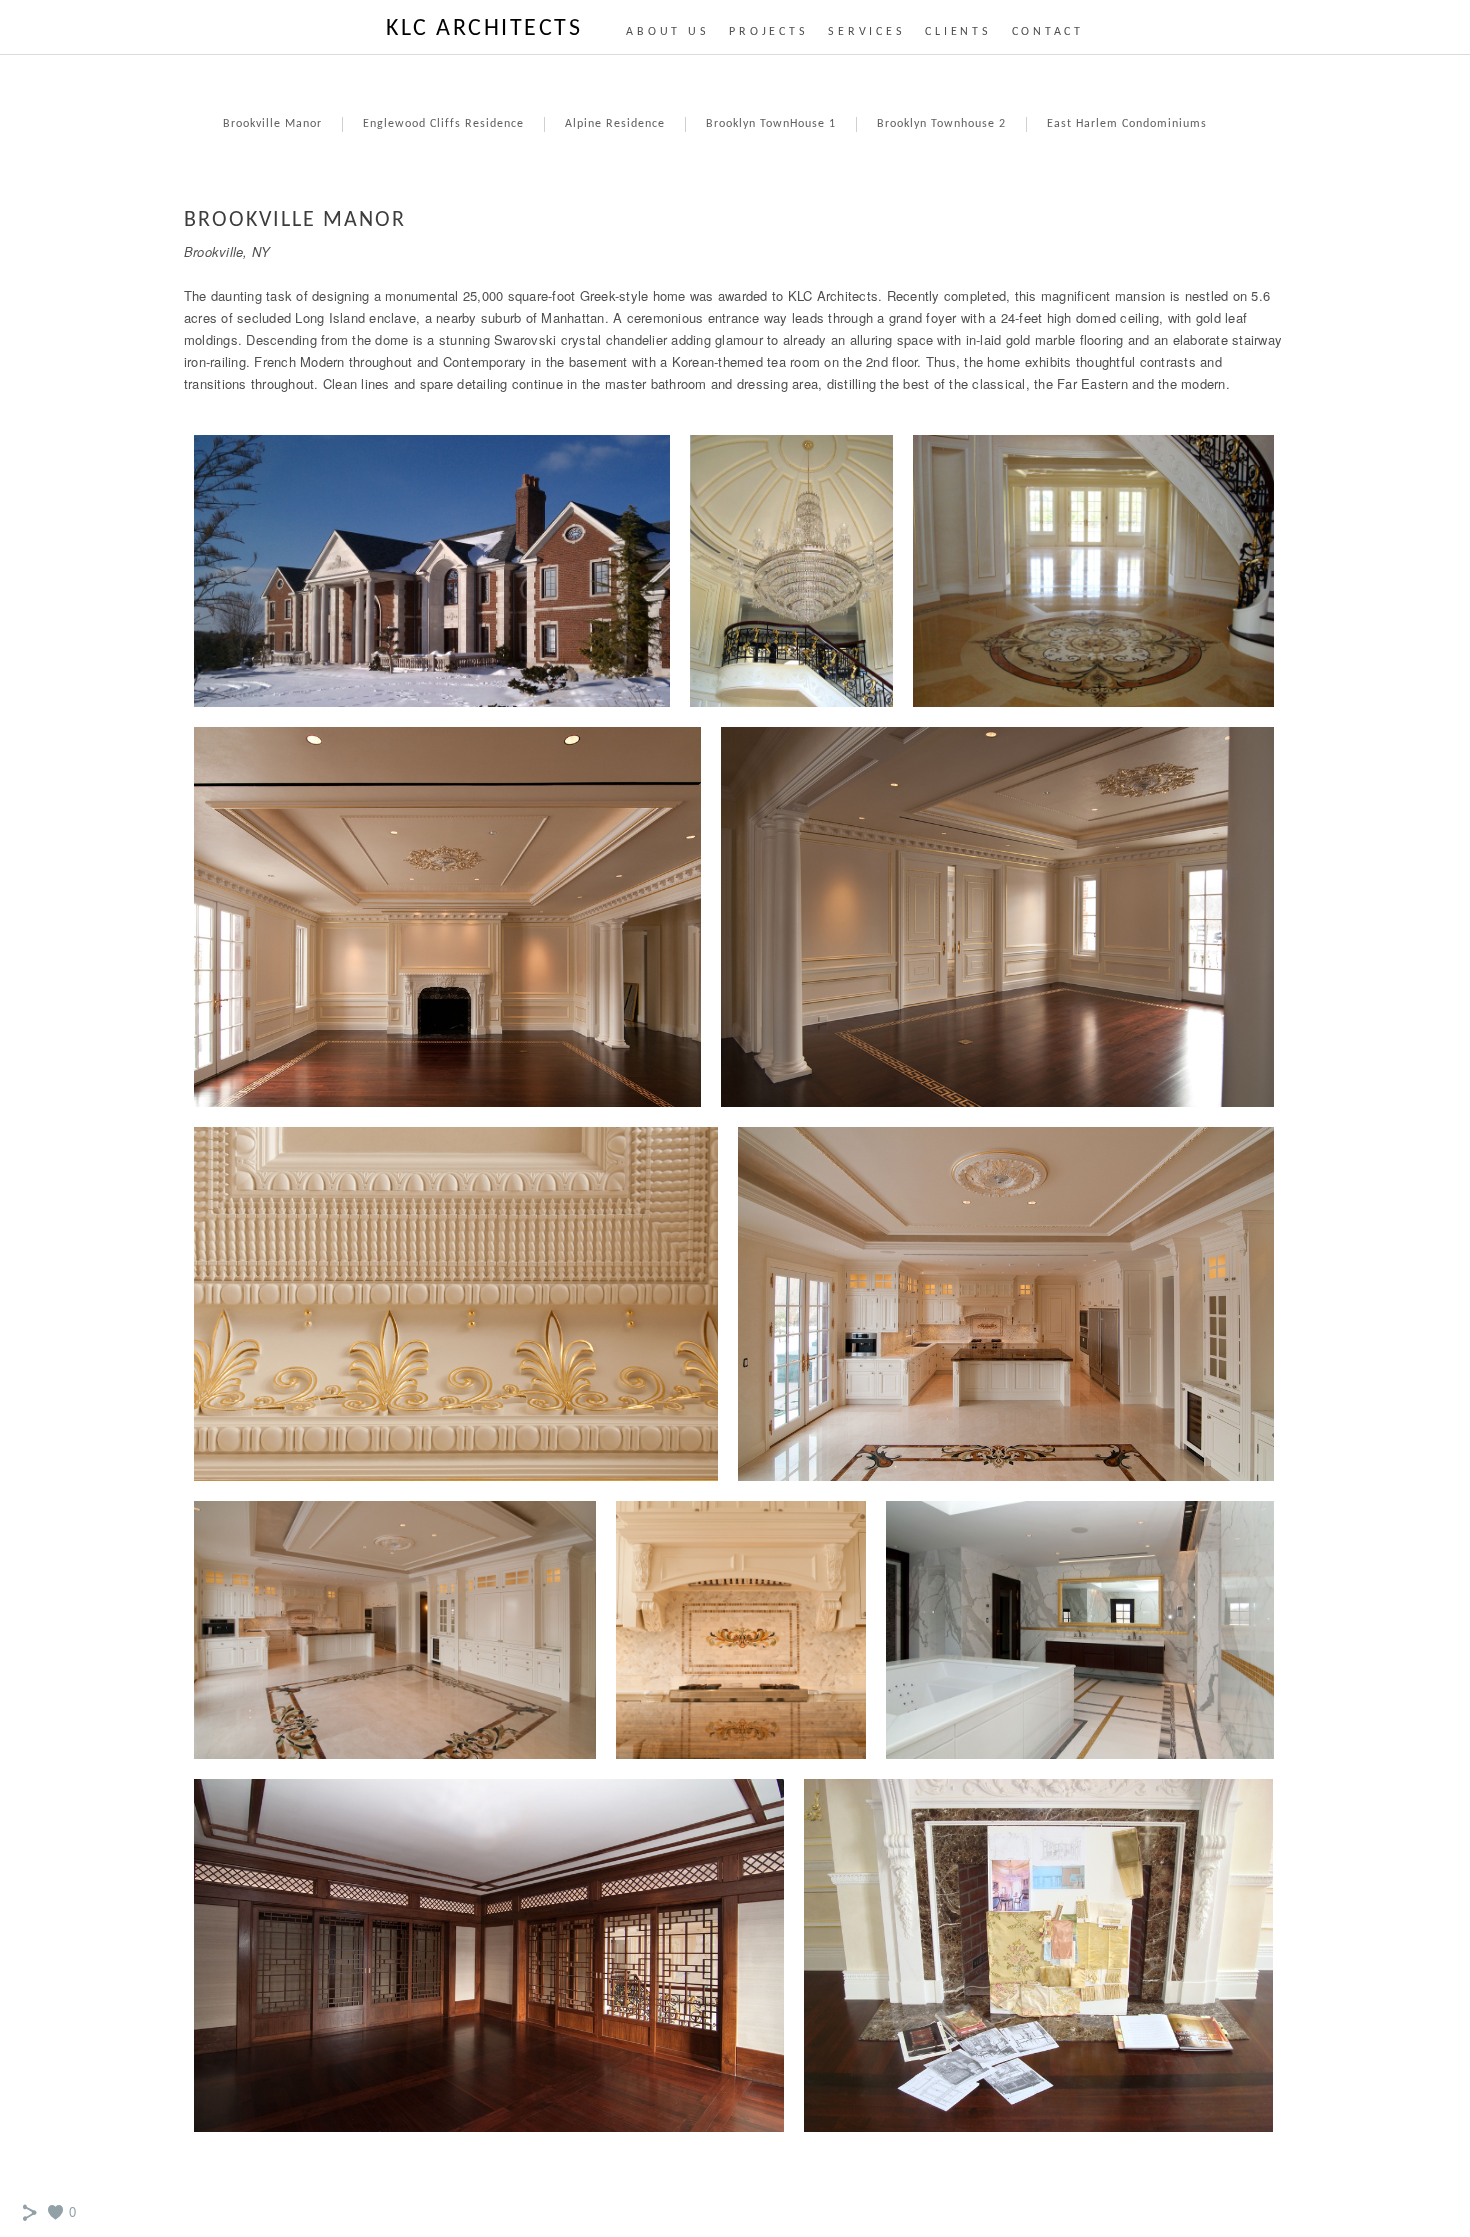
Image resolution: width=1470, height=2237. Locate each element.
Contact (1048, 32)
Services (866, 32)
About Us (667, 32)
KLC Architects (484, 29)
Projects (768, 32)
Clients (958, 32)
